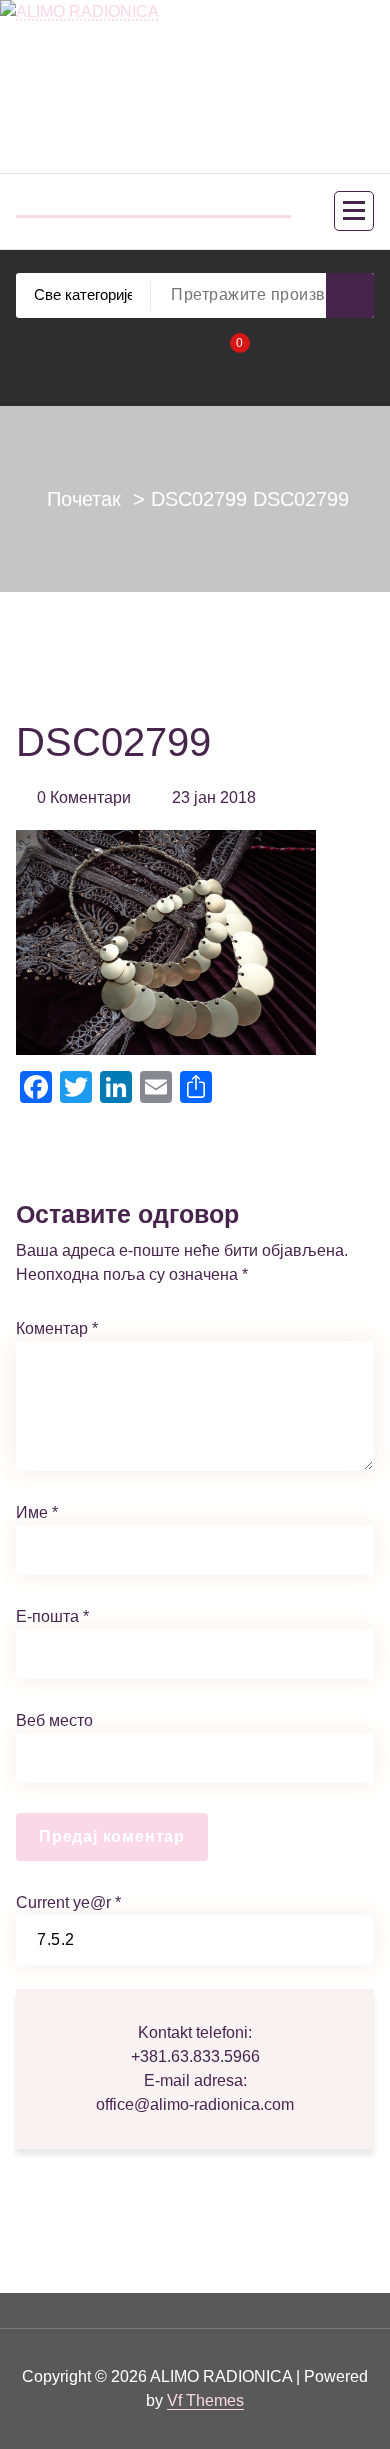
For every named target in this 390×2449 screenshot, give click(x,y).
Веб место (54, 1720)
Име (37, 1512)
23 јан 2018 (214, 797)
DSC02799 (199, 499)
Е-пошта (52, 1616)
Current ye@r (68, 1902)
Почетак (84, 499)
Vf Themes (205, 2400)
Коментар (57, 1328)
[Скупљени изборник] (354, 211)
